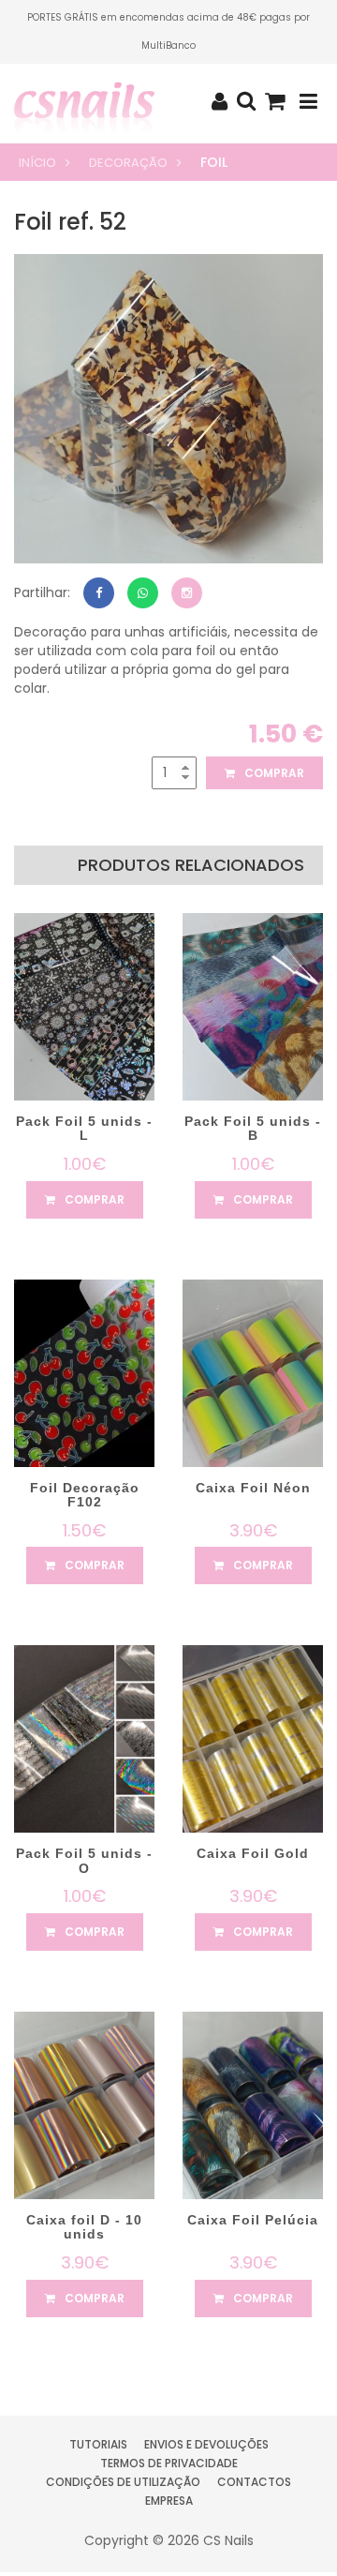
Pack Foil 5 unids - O (84, 1860)
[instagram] (187, 593)
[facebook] (99, 593)
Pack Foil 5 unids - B (253, 1128)
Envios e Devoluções (206, 2444)
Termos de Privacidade (169, 2463)
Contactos (254, 2482)
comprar (273, 773)
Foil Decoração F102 (85, 1495)
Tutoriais (98, 2444)
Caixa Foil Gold (253, 1853)
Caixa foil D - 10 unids (84, 2227)
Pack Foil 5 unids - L (84, 1128)
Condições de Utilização (123, 2482)
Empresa (169, 2501)
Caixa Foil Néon (253, 1488)
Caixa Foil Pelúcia (253, 2220)
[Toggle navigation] (308, 102)
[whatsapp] (143, 593)
